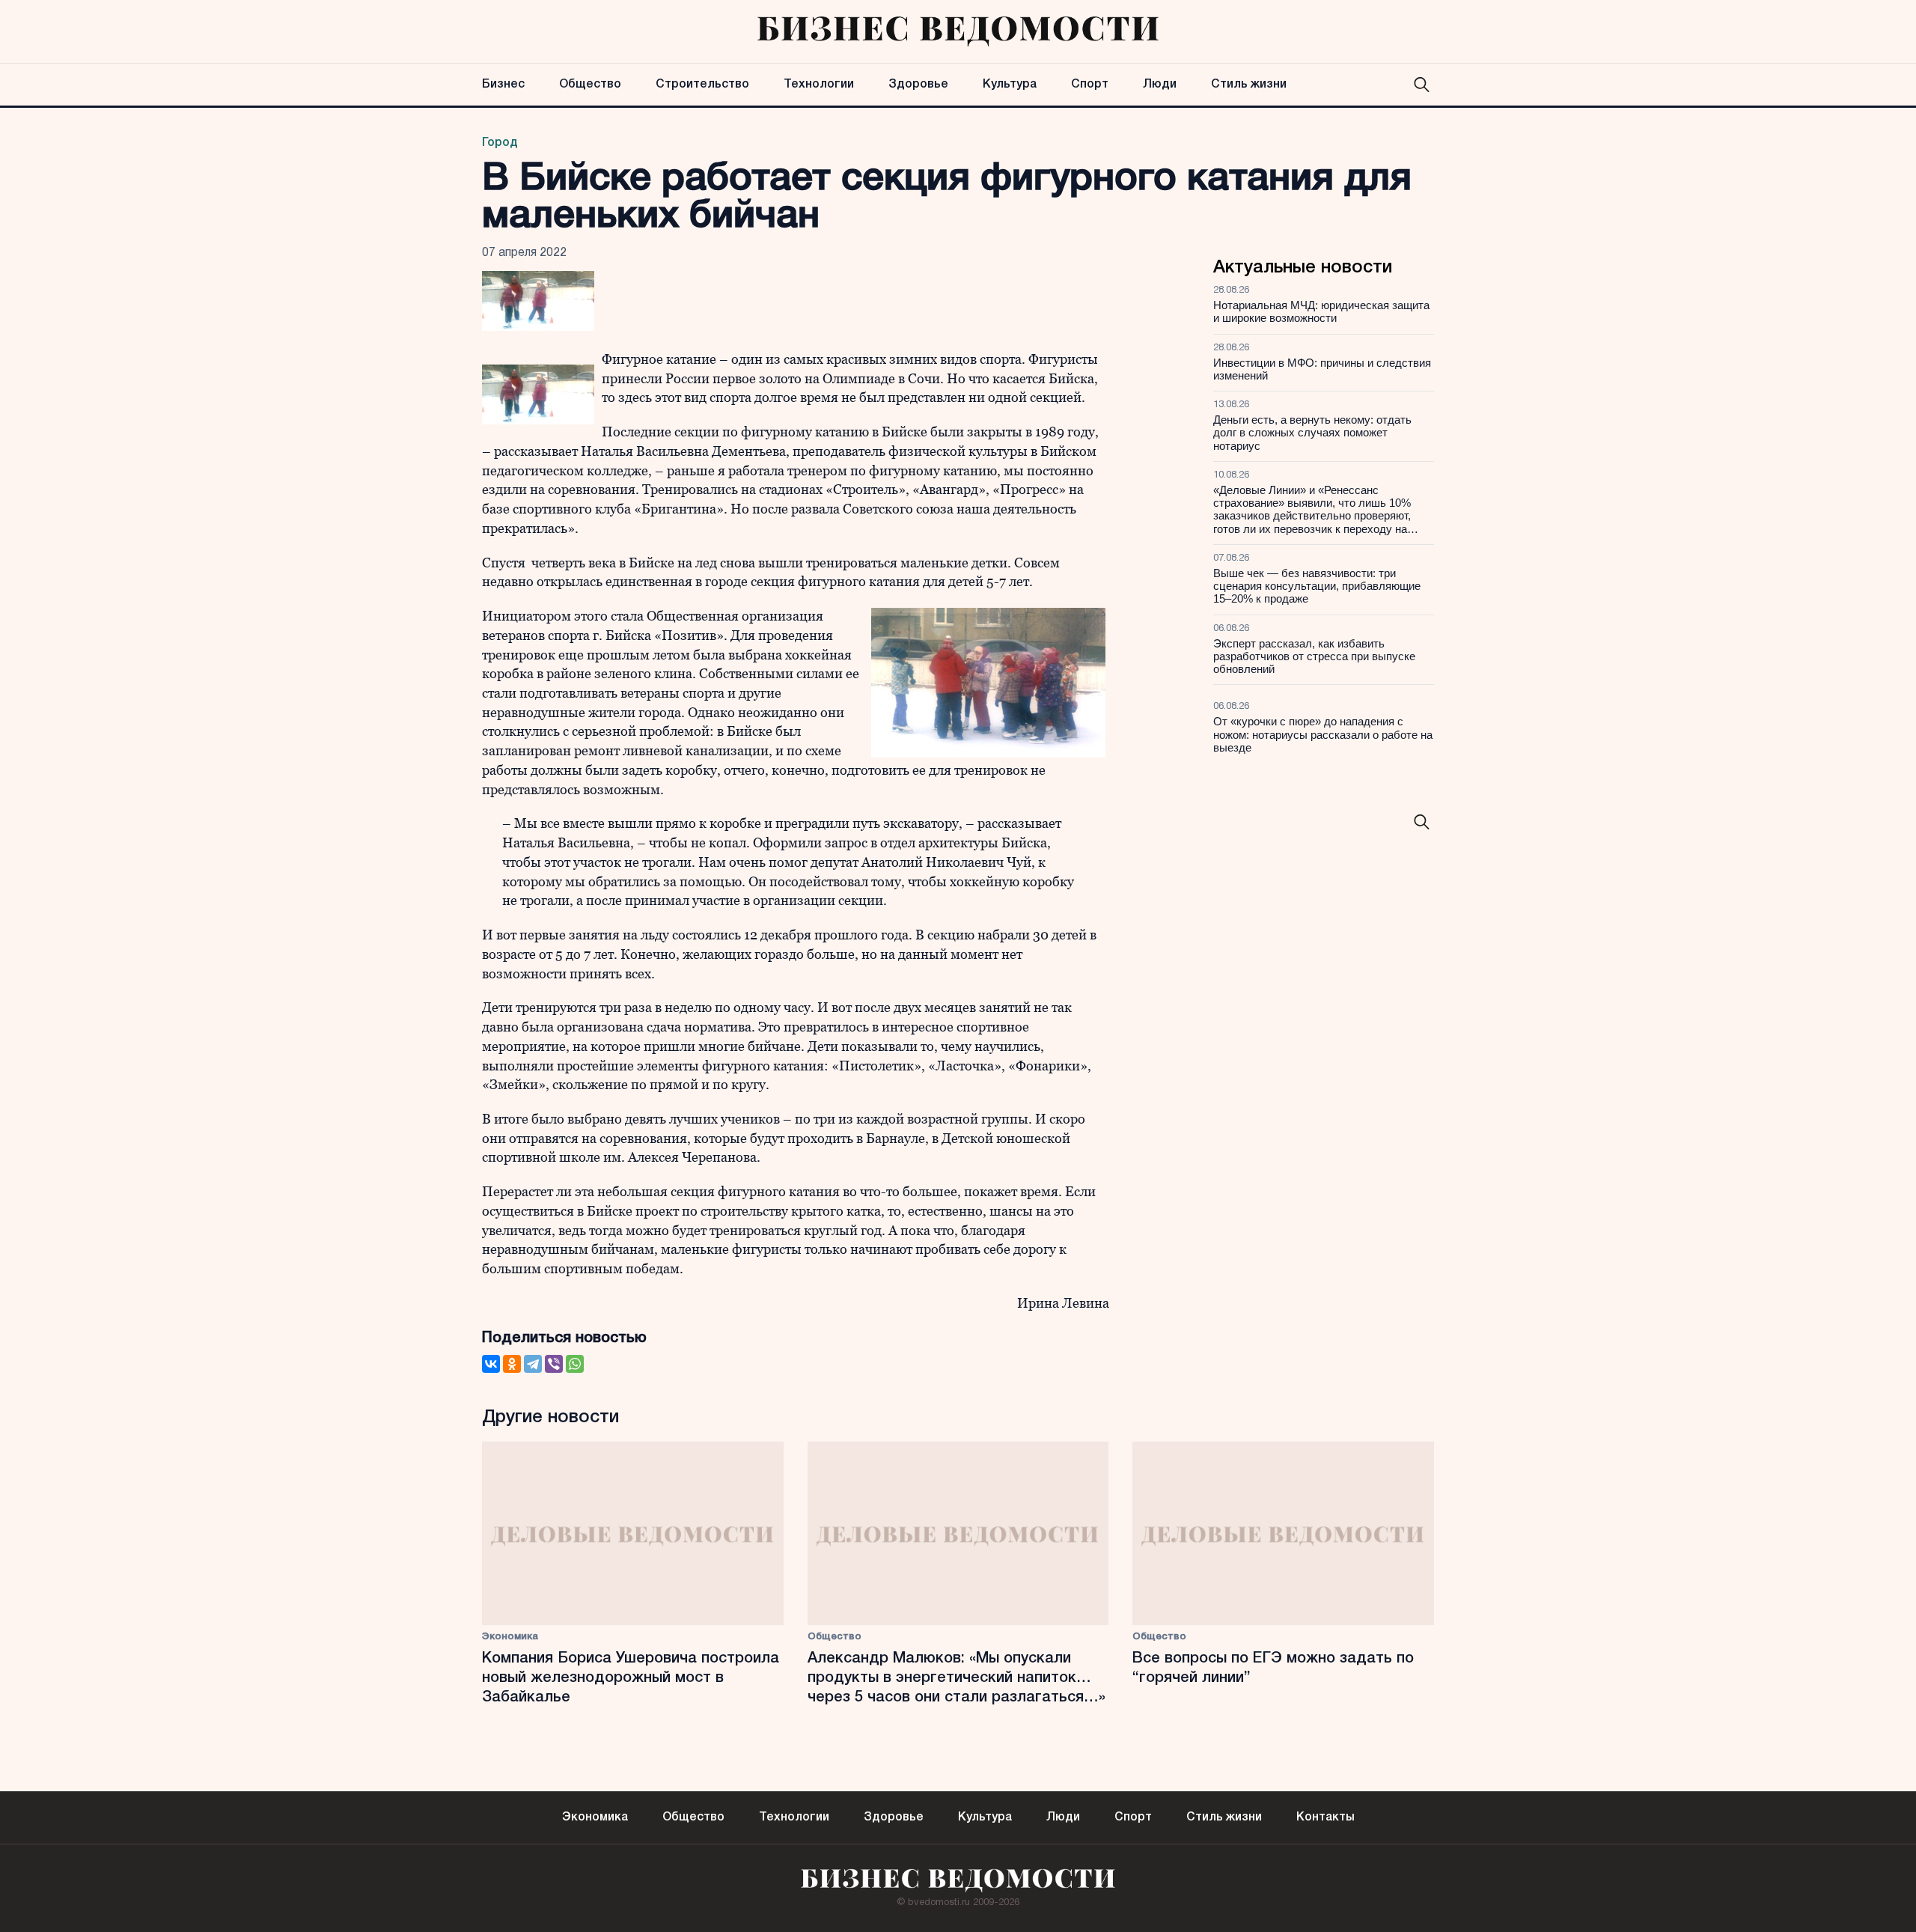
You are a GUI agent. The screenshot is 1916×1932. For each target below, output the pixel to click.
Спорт (1090, 85)
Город (500, 143)
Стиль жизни (1249, 85)
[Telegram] (533, 1364)
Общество (590, 85)
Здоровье (918, 85)
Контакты (1325, 1817)
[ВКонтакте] (491, 1364)
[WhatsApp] (575, 1364)
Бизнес (503, 85)
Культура (1010, 85)
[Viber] (554, 1364)
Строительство (702, 85)
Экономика (510, 1637)
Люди (1160, 85)
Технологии (819, 85)
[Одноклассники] (512, 1364)
